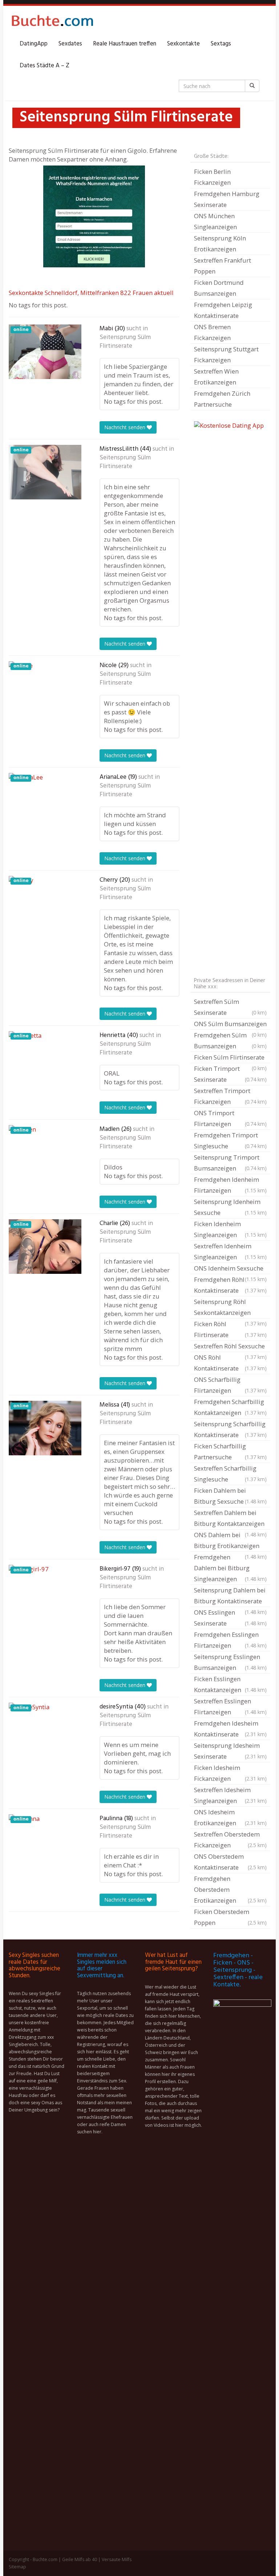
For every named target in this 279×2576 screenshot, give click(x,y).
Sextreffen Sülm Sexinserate (230, 1007)
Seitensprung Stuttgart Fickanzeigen (226, 354)
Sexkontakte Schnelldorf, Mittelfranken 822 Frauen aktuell (91, 293)
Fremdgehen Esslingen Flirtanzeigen (230, 1640)
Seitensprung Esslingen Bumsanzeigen (230, 1662)
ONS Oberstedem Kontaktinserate (230, 1862)
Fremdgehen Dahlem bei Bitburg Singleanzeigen (230, 1568)
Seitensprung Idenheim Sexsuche (230, 1207)
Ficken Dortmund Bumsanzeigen (219, 288)
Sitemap (17, 2567)
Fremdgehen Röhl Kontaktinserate (230, 1285)
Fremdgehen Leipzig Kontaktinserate (223, 310)
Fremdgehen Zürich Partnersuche (222, 399)
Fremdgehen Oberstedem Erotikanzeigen (230, 1889)
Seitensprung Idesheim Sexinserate (230, 1751)
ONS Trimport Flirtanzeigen (230, 1118)
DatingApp (34, 44)
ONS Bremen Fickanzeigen (212, 332)
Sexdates (70, 44)
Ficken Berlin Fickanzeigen (212, 177)
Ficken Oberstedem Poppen (230, 1917)
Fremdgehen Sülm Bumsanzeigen (230, 1040)
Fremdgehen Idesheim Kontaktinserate (230, 1729)
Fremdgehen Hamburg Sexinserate (227, 199)
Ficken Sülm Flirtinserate (230, 1058)
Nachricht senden (126, 427)
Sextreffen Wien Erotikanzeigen (216, 377)
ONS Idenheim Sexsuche (230, 1269)
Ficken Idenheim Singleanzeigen (230, 1229)
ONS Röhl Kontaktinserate (230, 1363)
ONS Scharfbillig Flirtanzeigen (230, 1385)
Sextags (221, 44)
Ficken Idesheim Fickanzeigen (230, 1773)
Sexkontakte (183, 44)
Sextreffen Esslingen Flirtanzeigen (230, 1706)
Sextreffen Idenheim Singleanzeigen (230, 1251)
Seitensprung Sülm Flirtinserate (125, 342)
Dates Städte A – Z (45, 66)
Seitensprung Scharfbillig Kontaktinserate (230, 1429)
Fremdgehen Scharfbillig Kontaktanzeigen (230, 1407)
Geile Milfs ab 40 (80, 2559)
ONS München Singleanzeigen (215, 221)
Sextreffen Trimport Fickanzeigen (230, 1096)
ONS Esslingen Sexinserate (230, 1618)
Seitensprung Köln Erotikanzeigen (220, 244)
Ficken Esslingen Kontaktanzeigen (230, 1684)
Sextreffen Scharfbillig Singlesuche (230, 1474)
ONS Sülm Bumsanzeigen (230, 1025)
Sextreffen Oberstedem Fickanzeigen (230, 1840)
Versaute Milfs (117, 2559)
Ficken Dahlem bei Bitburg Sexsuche (230, 1496)
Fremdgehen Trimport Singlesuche (230, 1141)
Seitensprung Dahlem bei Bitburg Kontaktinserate (230, 1596)
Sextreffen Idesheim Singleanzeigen (230, 1795)
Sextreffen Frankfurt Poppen (223, 266)
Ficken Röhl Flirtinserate (230, 1329)
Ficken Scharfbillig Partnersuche (230, 1452)
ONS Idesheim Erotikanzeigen (230, 1817)
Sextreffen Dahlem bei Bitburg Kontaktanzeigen (230, 1519)
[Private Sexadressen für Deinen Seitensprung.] (52, 22)
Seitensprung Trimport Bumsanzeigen (230, 1163)
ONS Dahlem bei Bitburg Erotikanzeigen (230, 1541)
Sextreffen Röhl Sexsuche (230, 1347)
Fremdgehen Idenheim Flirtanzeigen (230, 1185)
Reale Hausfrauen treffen (125, 44)
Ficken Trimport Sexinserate (230, 1074)
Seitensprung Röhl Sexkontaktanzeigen (230, 1308)
